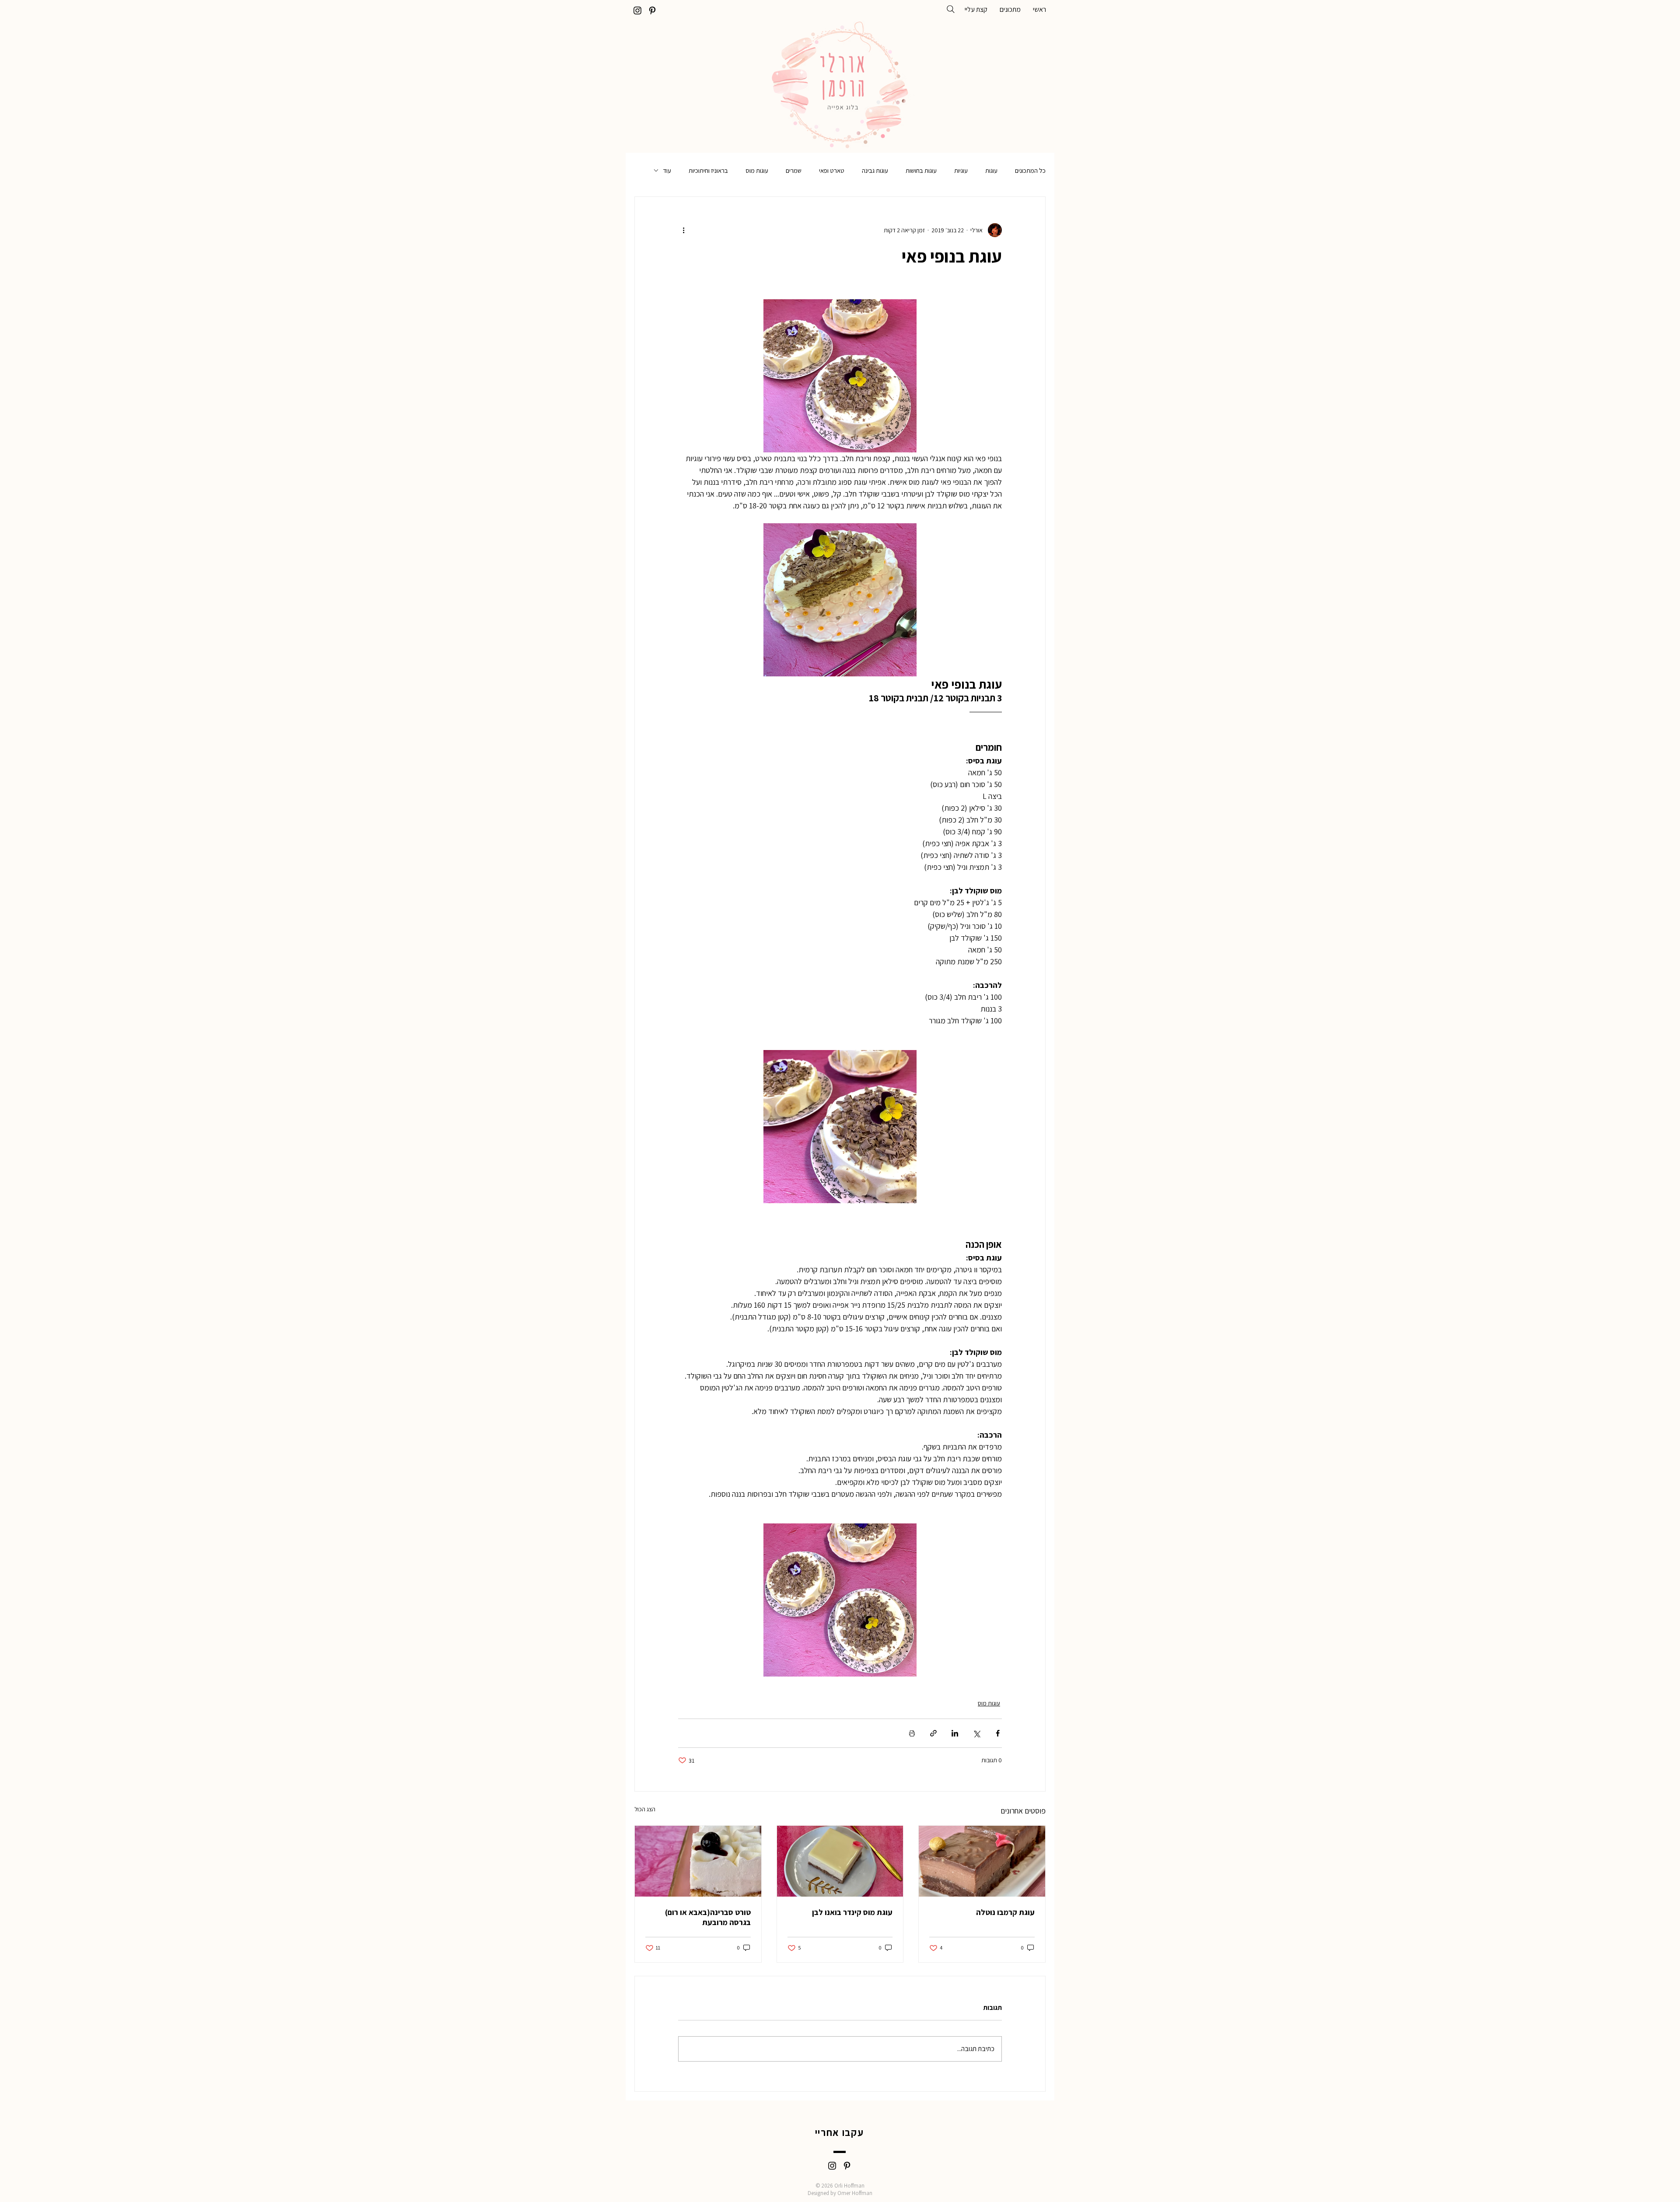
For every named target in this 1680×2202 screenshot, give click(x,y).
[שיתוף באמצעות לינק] (933, 1733)
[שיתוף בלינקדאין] (955, 1733)
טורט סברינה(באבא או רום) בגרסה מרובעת (708, 1917)
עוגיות (961, 170)
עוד (667, 170)
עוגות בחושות (921, 170)
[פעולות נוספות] (683, 230)
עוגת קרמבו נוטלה (1005, 1912)
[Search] (951, 9)
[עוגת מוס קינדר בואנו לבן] (840, 1861)
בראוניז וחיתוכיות (708, 170)
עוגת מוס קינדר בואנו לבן (852, 1912)
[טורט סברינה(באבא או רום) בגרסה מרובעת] (698, 1861)
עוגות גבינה (875, 170)
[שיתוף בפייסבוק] (998, 1733)
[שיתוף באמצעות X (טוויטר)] (976, 1733)
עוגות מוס (757, 170)
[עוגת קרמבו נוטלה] (982, 1861)
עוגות (991, 170)
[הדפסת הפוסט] (912, 1733)
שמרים (794, 170)
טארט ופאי (832, 170)
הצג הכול (645, 1809)
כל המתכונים (1030, 170)
